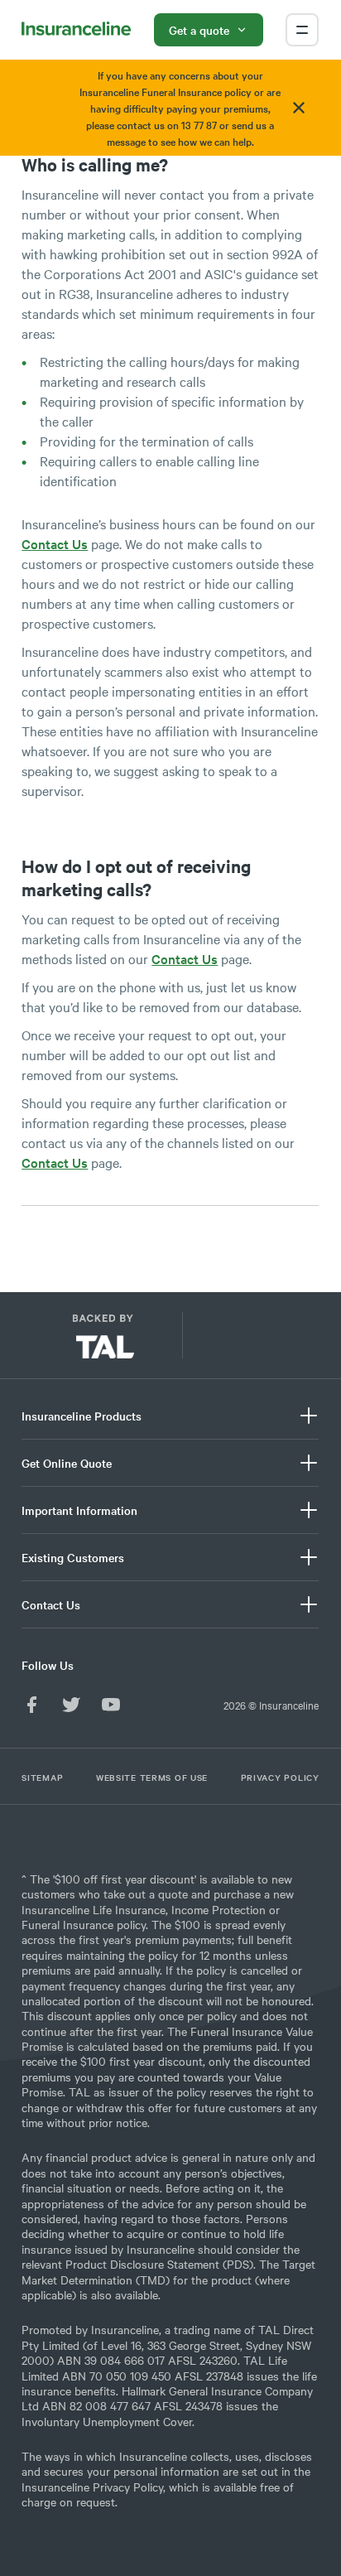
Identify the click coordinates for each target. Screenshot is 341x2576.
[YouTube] (111, 1705)
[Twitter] (71, 1705)
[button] (251, 1342)
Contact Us (55, 543)
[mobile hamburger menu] (302, 30)
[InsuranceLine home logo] (76, 30)
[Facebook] (31, 1705)
